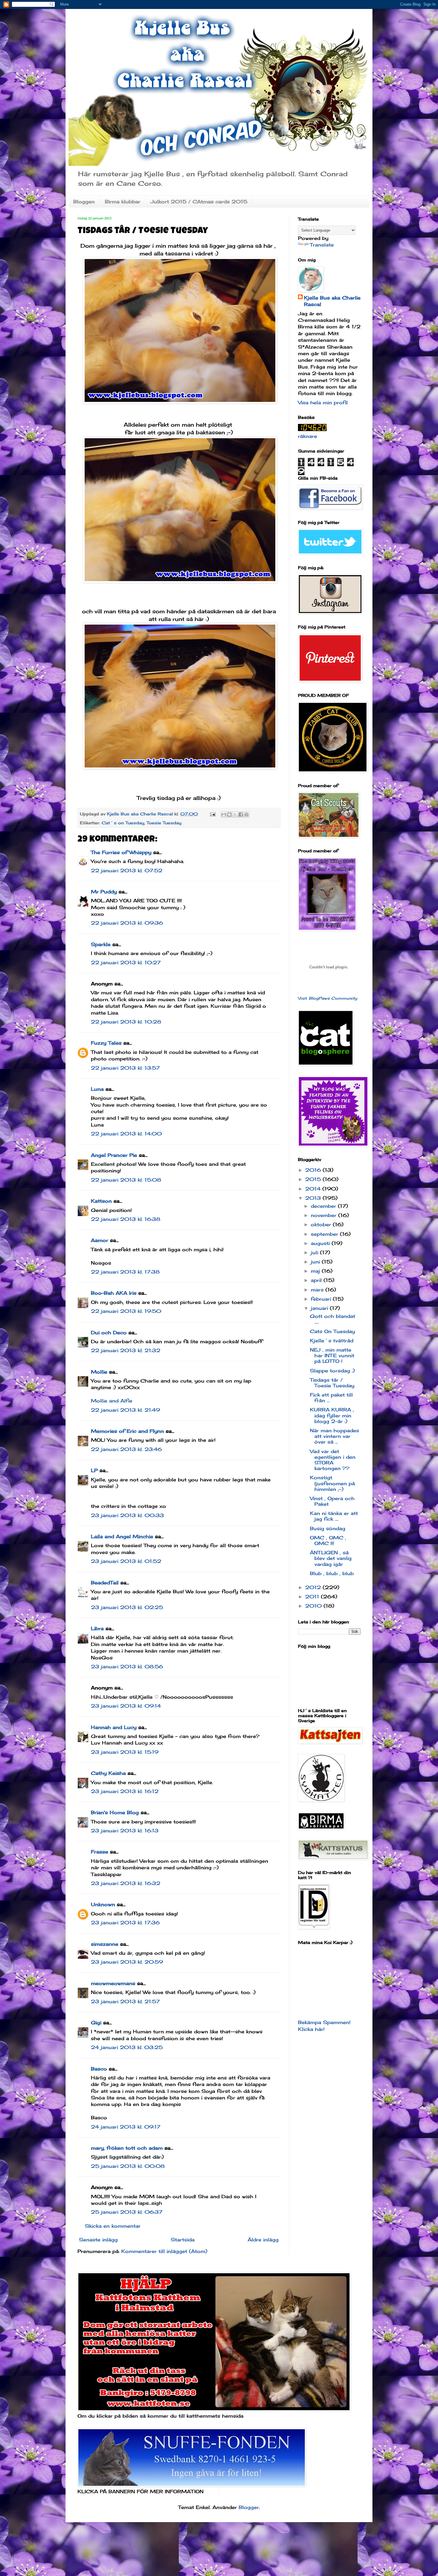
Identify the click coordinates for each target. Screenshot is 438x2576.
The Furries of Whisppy (121, 852)
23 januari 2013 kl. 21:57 (125, 2001)
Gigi (96, 2023)
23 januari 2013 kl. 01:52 (126, 1561)
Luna (97, 1089)
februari (322, 1299)
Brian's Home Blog (115, 1812)
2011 (313, 1597)
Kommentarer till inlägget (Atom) (164, 2251)
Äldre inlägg (263, 2240)
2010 (314, 1606)
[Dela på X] (235, 815)
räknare (307, 436)
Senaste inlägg (98, 2240)
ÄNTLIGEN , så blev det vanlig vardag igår (331, 1558)
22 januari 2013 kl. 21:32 (126, 1350)
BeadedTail (105, 1583)
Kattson (101, 1201)
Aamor (100, 1240)
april (317, 1280)
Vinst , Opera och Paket (332, 1501)
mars (318, 1290)
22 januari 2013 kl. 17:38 (125, 1272)
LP (94, 1470)
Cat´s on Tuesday (123, 823)
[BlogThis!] (229, 815)
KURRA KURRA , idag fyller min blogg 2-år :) (332, 1415)
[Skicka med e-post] (224, 815)
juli (315, 1252)
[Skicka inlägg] (212, 814)
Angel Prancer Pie (114, 1155)
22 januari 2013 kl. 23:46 (126, 1449)
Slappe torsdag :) (332, 1371)
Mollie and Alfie (112, 1401)
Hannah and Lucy (114, 1727)
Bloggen (84, 202)
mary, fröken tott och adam (127, 2148)
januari (320, 1308)
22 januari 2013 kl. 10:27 (126, 962)
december (324, 1206)
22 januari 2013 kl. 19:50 (126, 1311)
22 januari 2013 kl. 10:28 (126, 1022)
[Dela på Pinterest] (246, 815)
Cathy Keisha (108, 1773)
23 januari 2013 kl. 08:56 (127, 1667)
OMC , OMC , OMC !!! (328, 1540)
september (325, 1234)
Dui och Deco (109, 1333)
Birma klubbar (123, 202)
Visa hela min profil (323, 402)
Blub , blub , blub (332, 1573)
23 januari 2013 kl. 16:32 (126, 1883)
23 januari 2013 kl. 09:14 (126, 1706)
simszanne (105, 1944)
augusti (321, 1243)
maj (316, 1271)
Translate (322, 245)
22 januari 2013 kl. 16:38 (126, 1219)
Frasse (100, 1852)
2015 (314, 1179)
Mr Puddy (104, 892)
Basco (99, 2069)
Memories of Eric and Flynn (127, 1431)
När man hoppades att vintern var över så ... (334, 1436)
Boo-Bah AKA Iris (114, 1293)
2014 (314, 1189)
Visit (328, 998)
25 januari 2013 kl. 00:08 (128, 2166)
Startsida (183, 2240)
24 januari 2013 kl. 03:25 (127, 2047)
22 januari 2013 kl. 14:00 (126, 1134)
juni (316, 1262)
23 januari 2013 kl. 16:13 (125, 1831)
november (324, 1215)
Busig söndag (328, 1528)
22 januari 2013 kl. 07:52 (127, 870)
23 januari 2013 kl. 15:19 (125, 1752)
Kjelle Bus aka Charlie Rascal (332, 301)
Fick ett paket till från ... (331, 1398)
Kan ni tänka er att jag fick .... (334, 1516)
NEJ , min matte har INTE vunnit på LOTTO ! (332, 1355)
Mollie (99, 1372)
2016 (314, 1170)
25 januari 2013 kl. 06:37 (127, 2212)
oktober (322, 1224)
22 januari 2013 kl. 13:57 (125, 1068)
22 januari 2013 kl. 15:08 (126, 1180)
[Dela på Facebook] (241, 815)
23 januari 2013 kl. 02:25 (127, 1607)
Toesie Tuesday (164, 823)
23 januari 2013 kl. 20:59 (127, 1962)
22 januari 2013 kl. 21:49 (125, 1410)
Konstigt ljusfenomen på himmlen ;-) (332, 1483)
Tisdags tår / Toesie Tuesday (332, 1383)
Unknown (103, 1904)
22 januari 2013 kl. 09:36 (127, 923)
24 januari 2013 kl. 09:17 (126, 2127)
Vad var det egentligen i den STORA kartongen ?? (333, 1460)
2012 (314, 1587)
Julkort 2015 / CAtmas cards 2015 (199, 202)
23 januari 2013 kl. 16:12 (125, 1791)
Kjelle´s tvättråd (332, 1341)
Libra (97, 1628)
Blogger (249, 2507)
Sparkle (101, 944)
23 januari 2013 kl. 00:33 (127, 1515)
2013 (314, 1198)
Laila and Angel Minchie (122, 1536)
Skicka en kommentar (113, 2226)
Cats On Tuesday (332, 1331)
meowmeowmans (113, 1983)
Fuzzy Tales (106, 1043)
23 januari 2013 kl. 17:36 (125, 1923)
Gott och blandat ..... (333, 1319)
